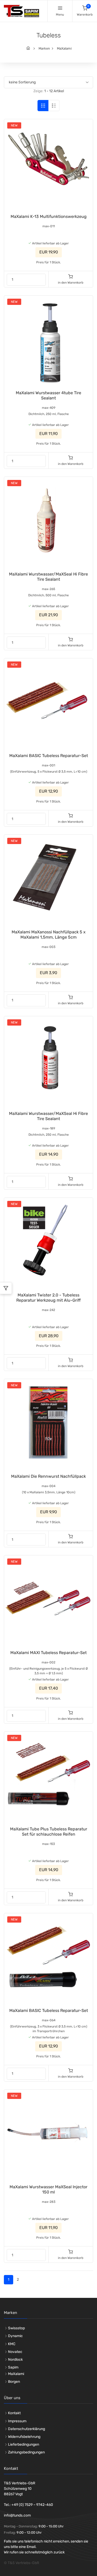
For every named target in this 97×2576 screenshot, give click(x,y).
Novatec (15, 2352)
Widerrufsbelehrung (24, 2437)
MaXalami (64, 48)
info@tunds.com (17, 2515)
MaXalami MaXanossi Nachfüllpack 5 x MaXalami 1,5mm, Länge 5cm (49, 935)
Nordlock (15, 2360)
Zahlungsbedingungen (26, 2452)
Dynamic (15, 2336)
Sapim (13, 2367)
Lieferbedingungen (24, 2444)
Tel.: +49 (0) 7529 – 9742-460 (28, 2505)
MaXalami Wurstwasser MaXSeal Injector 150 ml (48, 2189)
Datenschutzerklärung (27, 2429)
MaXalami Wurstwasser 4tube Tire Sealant (48, 395)
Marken (44, 48)
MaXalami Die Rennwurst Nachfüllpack (48, 1476)
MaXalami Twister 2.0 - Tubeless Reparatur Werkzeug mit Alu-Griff (48, 1298)
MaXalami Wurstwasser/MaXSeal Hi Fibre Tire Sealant (48, 577)
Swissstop (16, 2328)
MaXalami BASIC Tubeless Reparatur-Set (49, 756)
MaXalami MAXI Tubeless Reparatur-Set (48, 1653)
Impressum (17, 2421)
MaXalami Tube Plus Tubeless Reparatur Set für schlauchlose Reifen (49, 1832)
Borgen (14, 2382)
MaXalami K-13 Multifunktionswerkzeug (49, 216)
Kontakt (14, 2413)
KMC (12, 2344)
